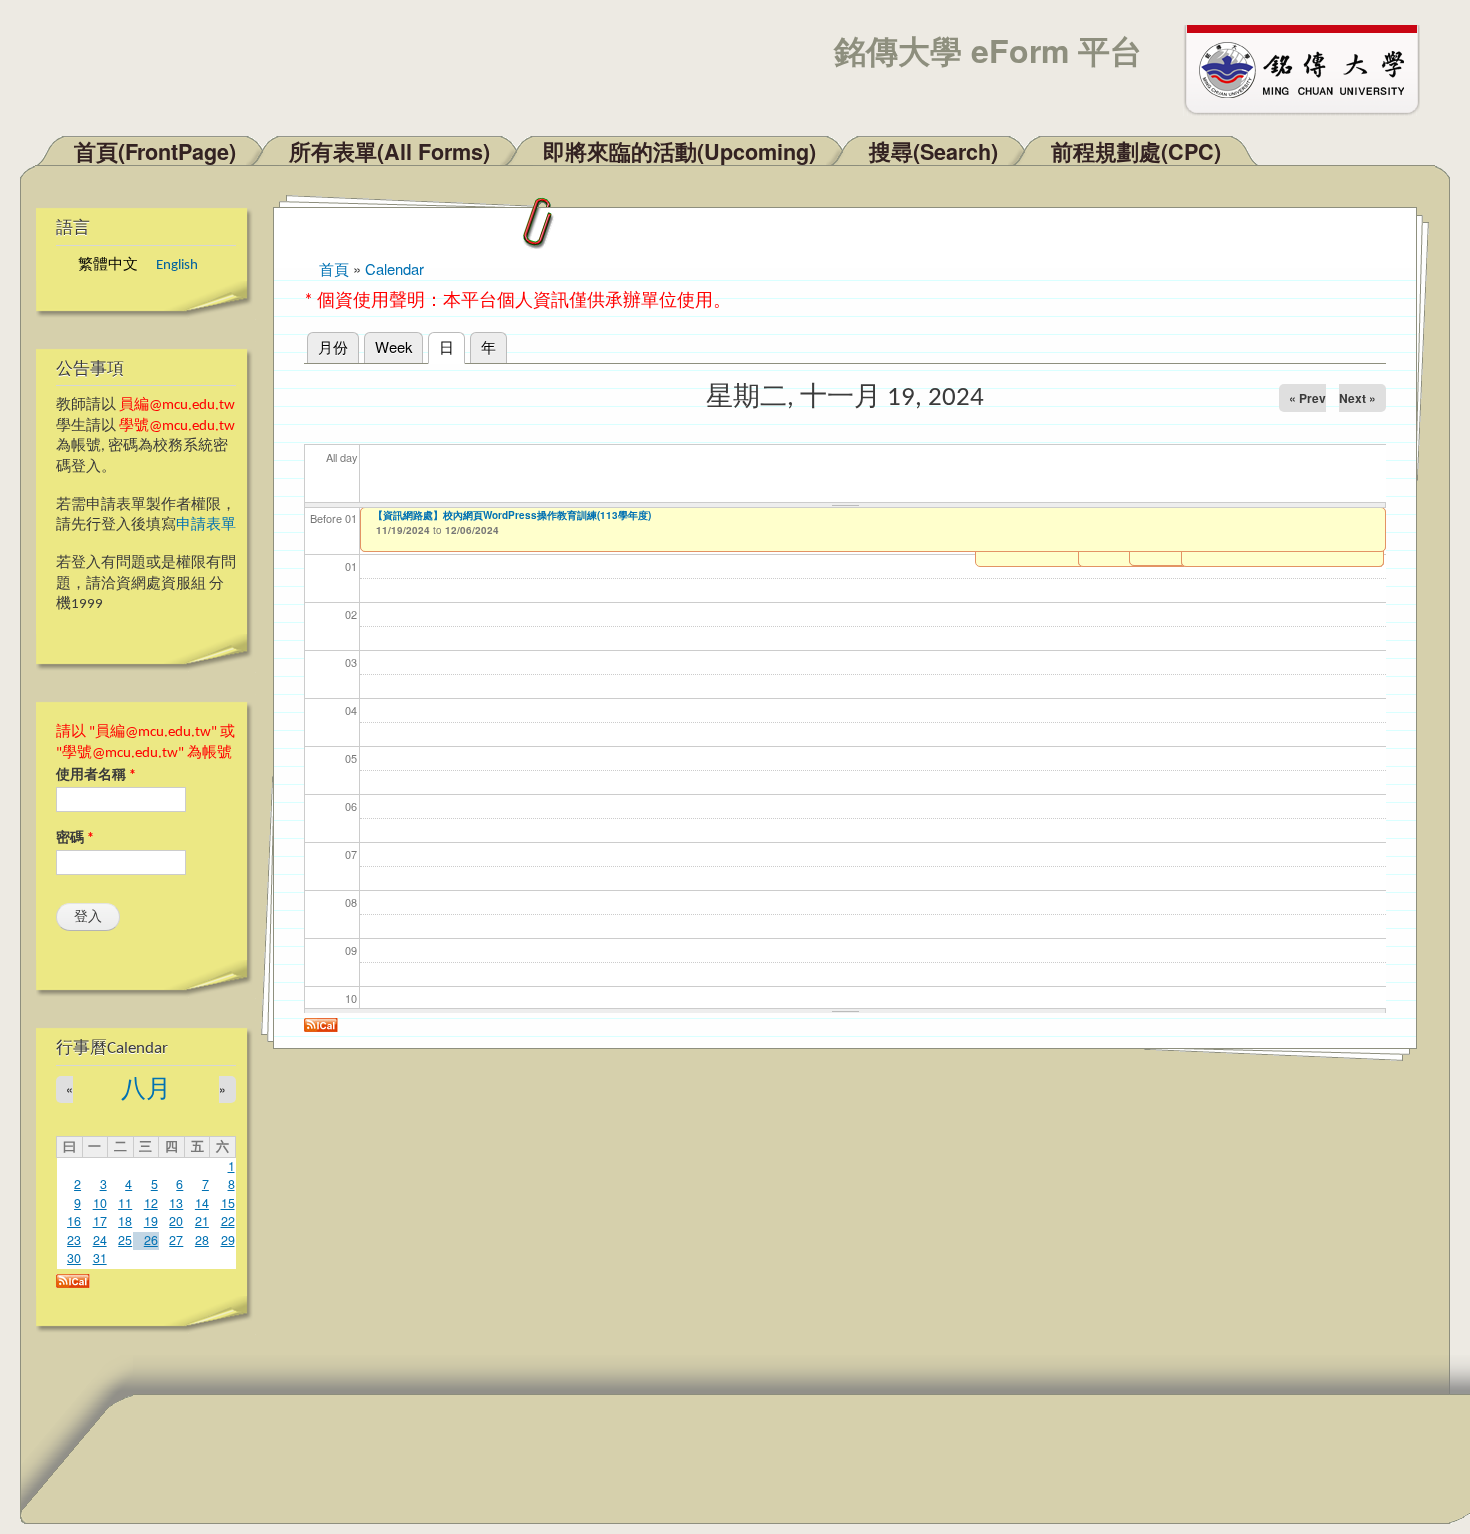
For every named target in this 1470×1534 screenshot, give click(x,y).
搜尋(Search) (933, 151)
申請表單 (206, 525)
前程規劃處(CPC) (1136, 151)
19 (151, 1221)
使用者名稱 (96, 775)
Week (393, 346)
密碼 (75, 838)
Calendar (394, 268)
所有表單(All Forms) (389, 151)
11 (125, 1203)
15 (228, 1203)
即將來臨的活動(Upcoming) (679, 151)
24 (100, 1240)
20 (176, 1221)
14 (202, 1203)
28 (202, 1240)
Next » (1357, 398)
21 (202, 1221)
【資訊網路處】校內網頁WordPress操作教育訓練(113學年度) (512, 515)
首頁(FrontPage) (155, 151)
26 (151, 1240)
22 (228, 1221)
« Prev (1307, 398)
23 (74, 1240)
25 (125, 1240)
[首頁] (1311, 68)
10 (100, 1203)
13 (176, 1203)
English (177, 265)
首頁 (334, 268)
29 (228, 1240)
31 (100, 1258)
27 (176, 1240)
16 (74, 1221)
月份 (333, 346)
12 (151, 1203)
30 (74, 1258)
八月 (146, 1090)
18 (125, 1221)
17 (100, 1221)
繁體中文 (108, 265)
